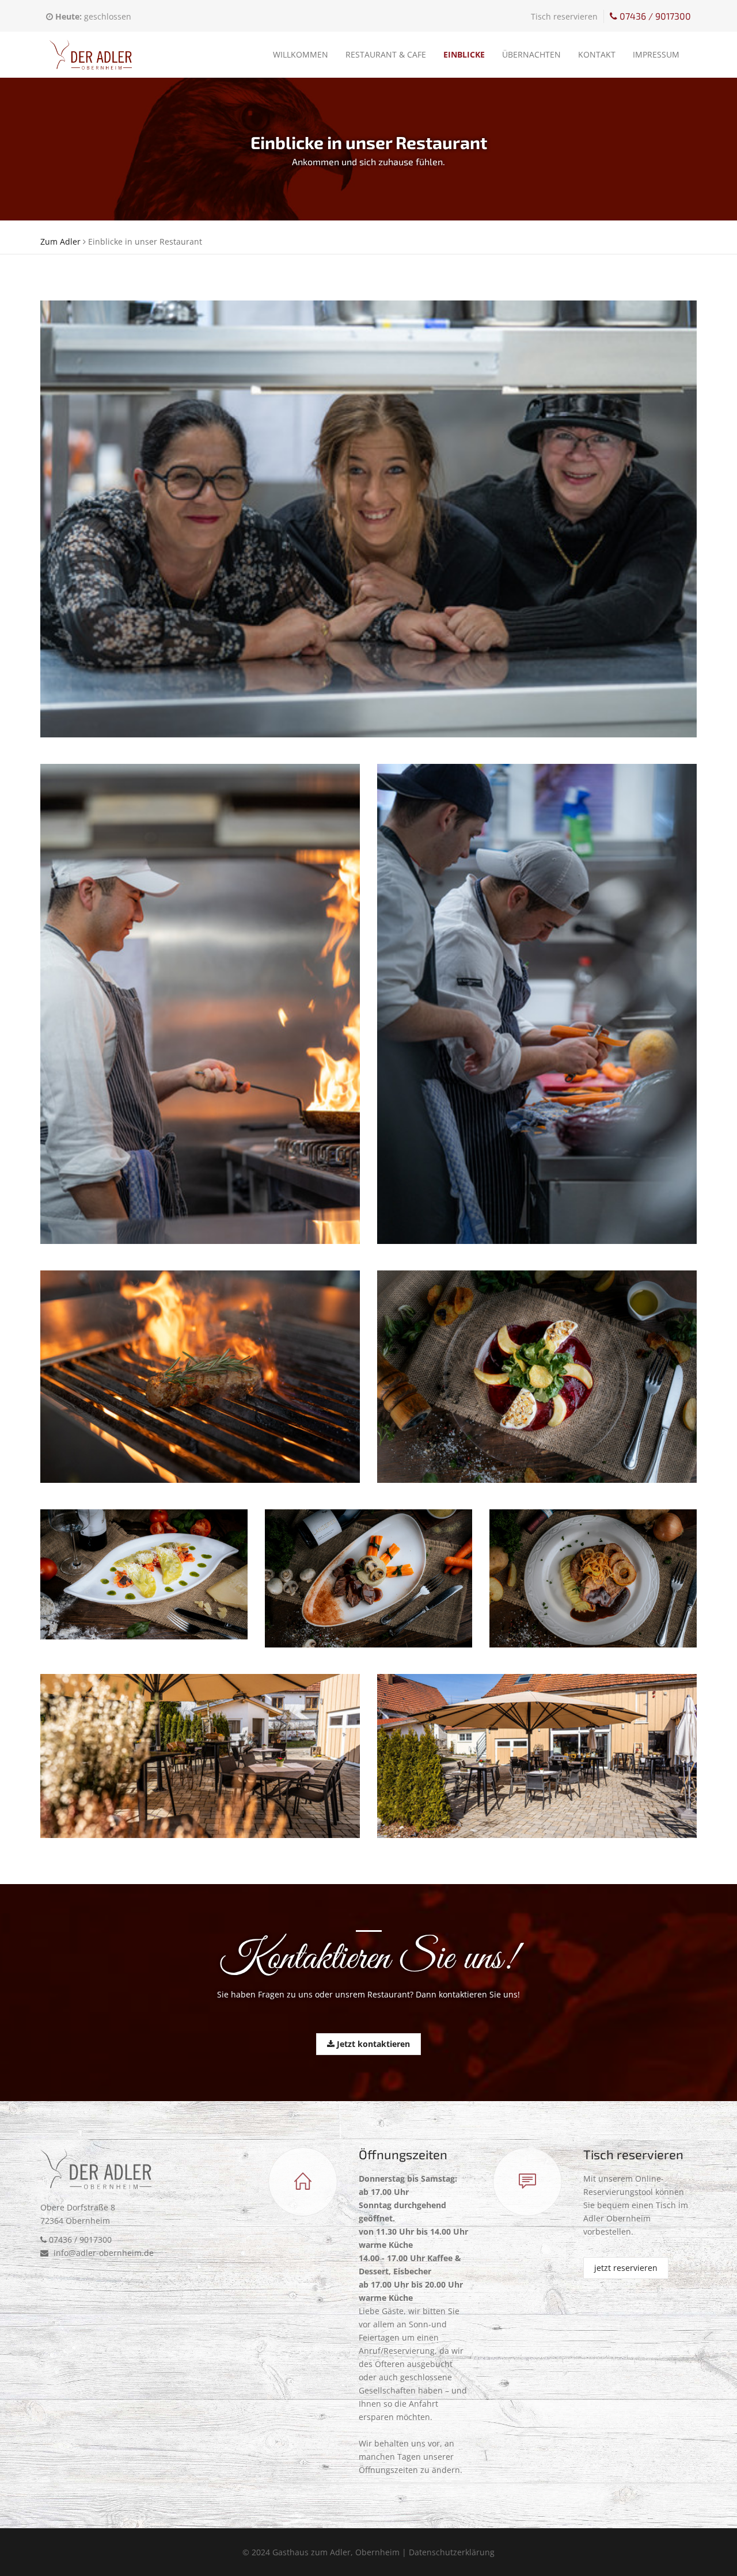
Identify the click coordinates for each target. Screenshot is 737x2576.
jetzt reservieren (626, 2268)
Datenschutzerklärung (452, 2552)
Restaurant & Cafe (386, 54)
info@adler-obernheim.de (102, 2253)
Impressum (656, 54)
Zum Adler (60, 241)
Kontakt (597, 54)
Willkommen (301, 54)
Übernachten (531, 54)
